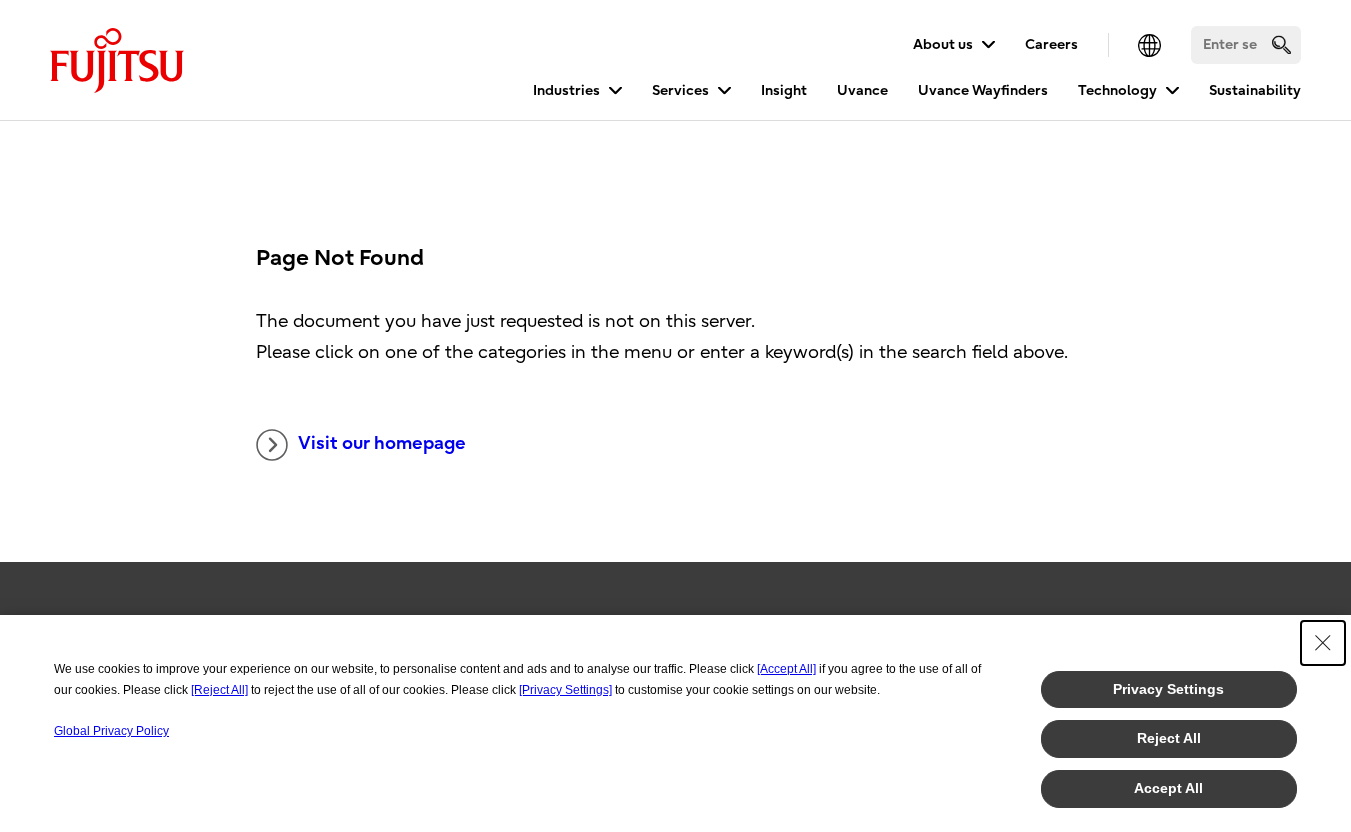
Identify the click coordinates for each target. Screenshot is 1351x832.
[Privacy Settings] (565, 690)
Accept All (1168, 788)
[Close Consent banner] (1323, 643)
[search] (1281, 44)
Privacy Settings (1168, 689)
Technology (1117, 90)
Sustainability (1255, 90)
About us (943, 44)
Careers (1051, 44)
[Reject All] (219, 690)
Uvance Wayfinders (983, 90)
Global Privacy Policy (111, 731)
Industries (566, 90)
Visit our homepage (382, 443)
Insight (784, 90)
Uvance (862, 90)
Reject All (1169, 738)
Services (680, 90)
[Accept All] (786, 669)
